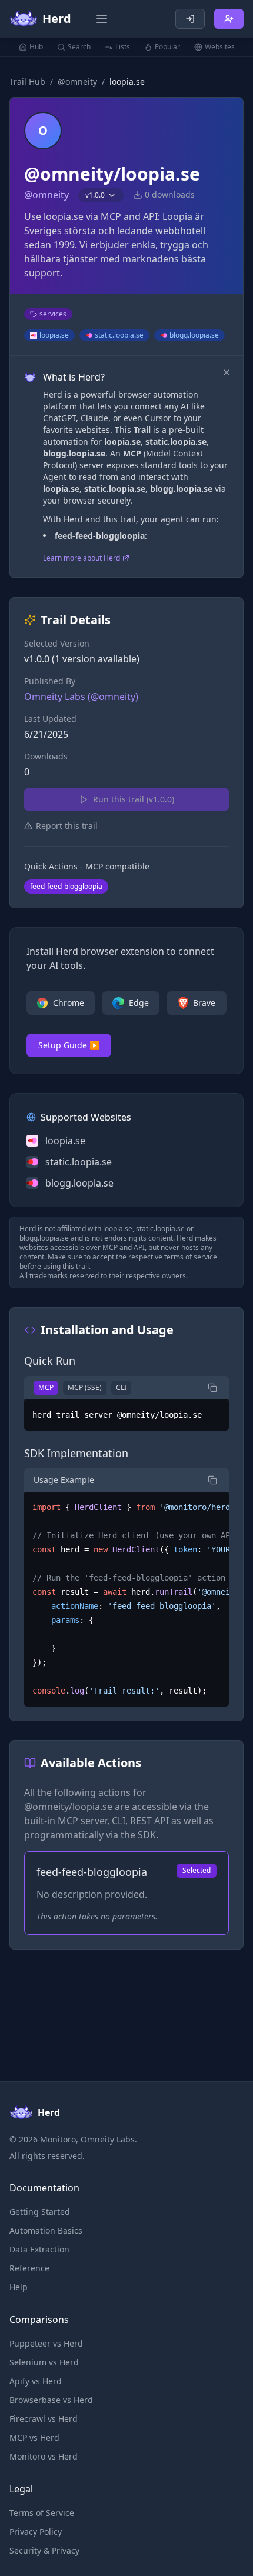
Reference (29, 2268)
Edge (139, 1003)
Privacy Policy (36, 2532)
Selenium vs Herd (44, 2362)
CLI (121, 1387)
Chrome (69, 1003)
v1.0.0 (95, 195)
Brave (204, 1003)
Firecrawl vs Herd (44, 2419)
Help (19, 2287)
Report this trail (67, 826)
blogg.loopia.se (194, 335)
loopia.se (54, 335)
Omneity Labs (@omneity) (81, 697)
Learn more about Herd (81, 558)
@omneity (77, 81)
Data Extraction (39, 2249)
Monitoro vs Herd (44, 2456)
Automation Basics (46, 2230)
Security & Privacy (44, 2550)
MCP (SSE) (85, 1387)
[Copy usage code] (212, 1480)
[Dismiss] (227, 372)
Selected (197, 1870)
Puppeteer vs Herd (46, 2343)
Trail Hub (27, 81)
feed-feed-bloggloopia (66, 886)
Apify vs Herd (36, 2381)
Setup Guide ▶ (69, 1045)
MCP (46, 1387)
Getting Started (40, 2212)
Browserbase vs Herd (51, 2400)
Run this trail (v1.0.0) (134, 799)
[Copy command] (212, 1388)
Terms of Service (42, 2513)
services (53, 314)
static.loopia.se (119, 335)
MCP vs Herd (34, 2437)
